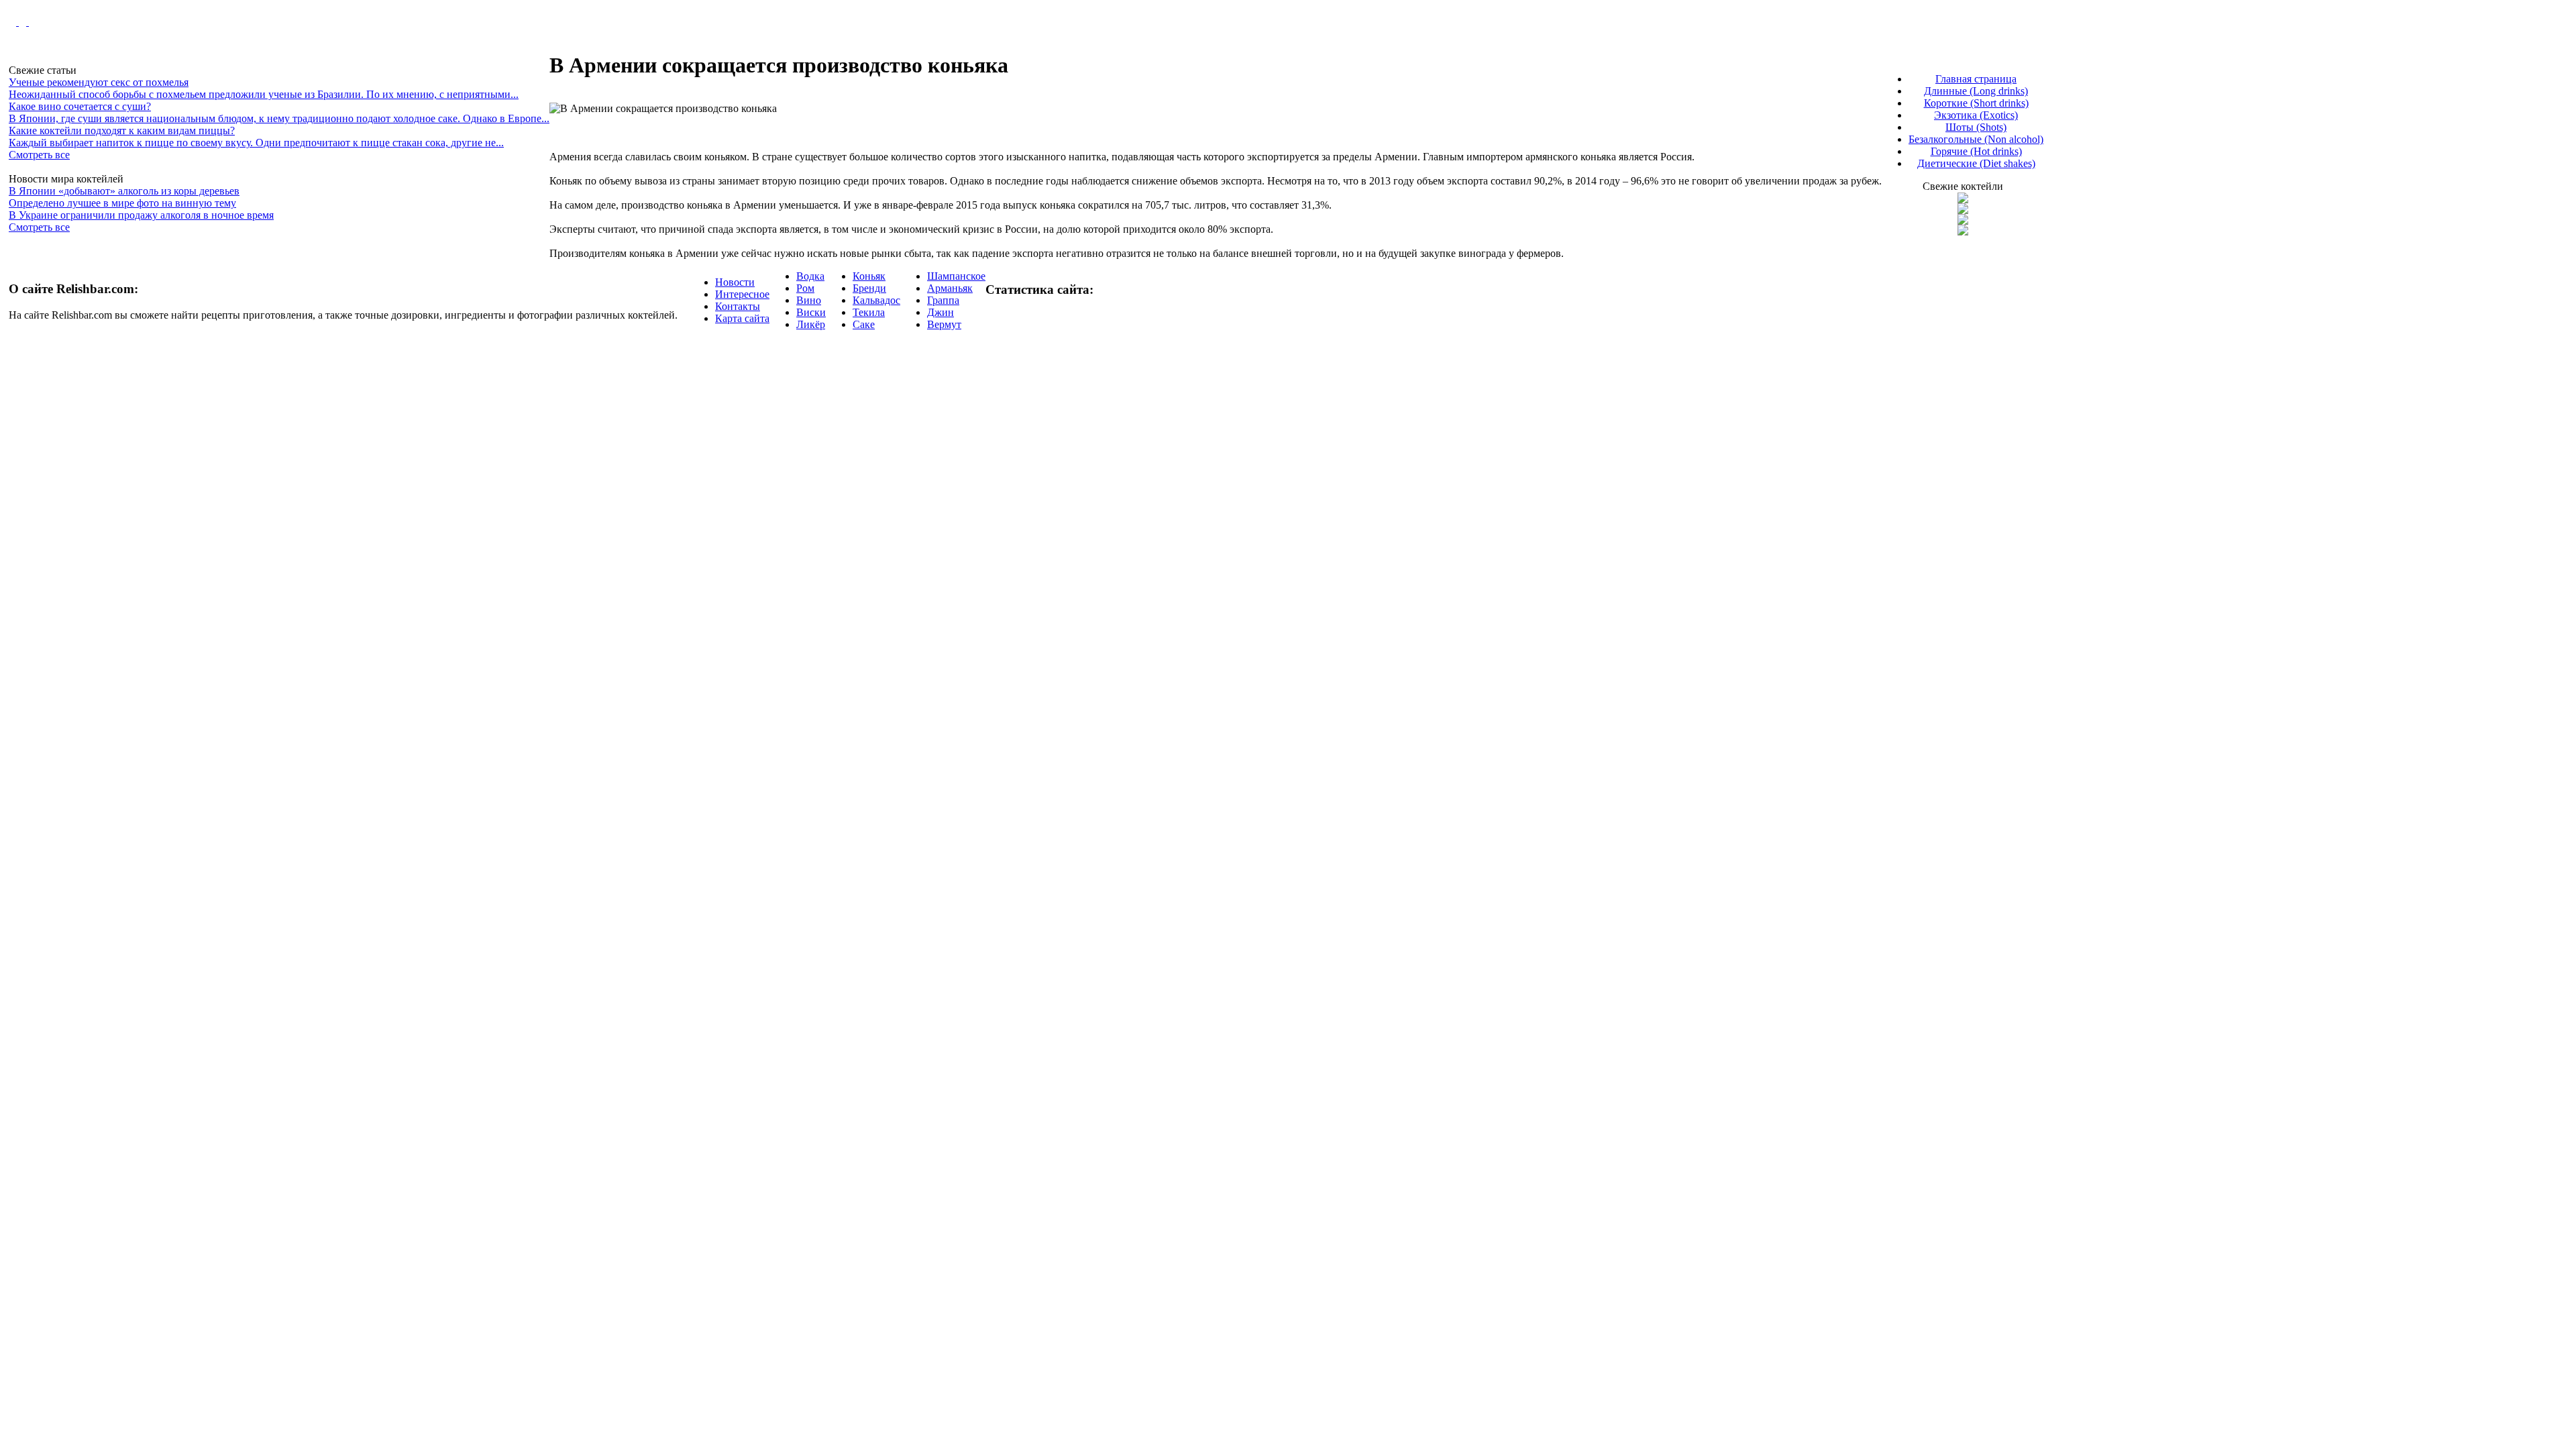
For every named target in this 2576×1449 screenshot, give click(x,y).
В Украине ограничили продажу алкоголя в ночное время (141, 215)
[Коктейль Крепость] (1963, 221)
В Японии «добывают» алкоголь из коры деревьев (124, 191)
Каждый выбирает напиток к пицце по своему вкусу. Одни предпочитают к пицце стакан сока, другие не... (256, 143)
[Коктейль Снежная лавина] (1963, 232)
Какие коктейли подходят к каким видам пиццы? (122, 130)
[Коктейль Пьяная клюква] (1963, 200)
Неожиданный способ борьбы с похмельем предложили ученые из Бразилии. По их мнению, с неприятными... (264, 94)
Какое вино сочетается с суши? (80, 106)
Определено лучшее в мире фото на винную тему (122, 203)
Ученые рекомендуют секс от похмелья (99, 82)
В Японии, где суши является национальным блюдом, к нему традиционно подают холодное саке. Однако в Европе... (279, 118)
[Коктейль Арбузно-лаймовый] (1963, 210)
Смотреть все (39, 155)
